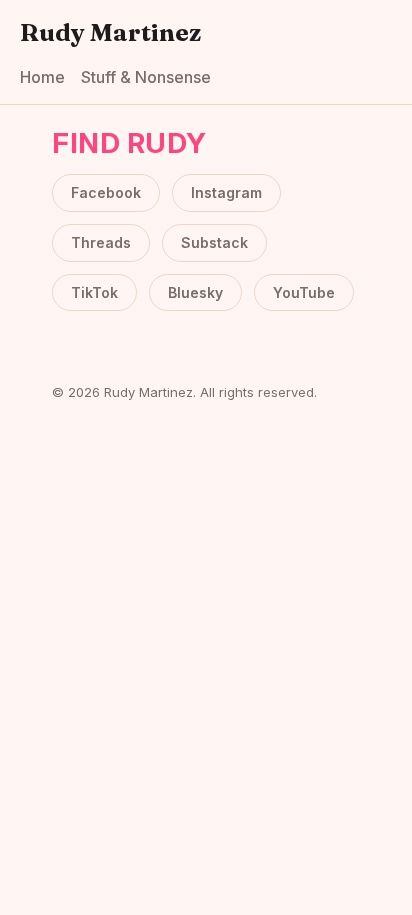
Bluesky (195, 292)
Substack (214, 242)
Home (42, 77)
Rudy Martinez (110, 32)
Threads (101, 242)
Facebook (106, 192)
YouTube (304, 292)
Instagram (226, 192)
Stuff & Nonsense (146, 77)
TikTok (94, 292)
